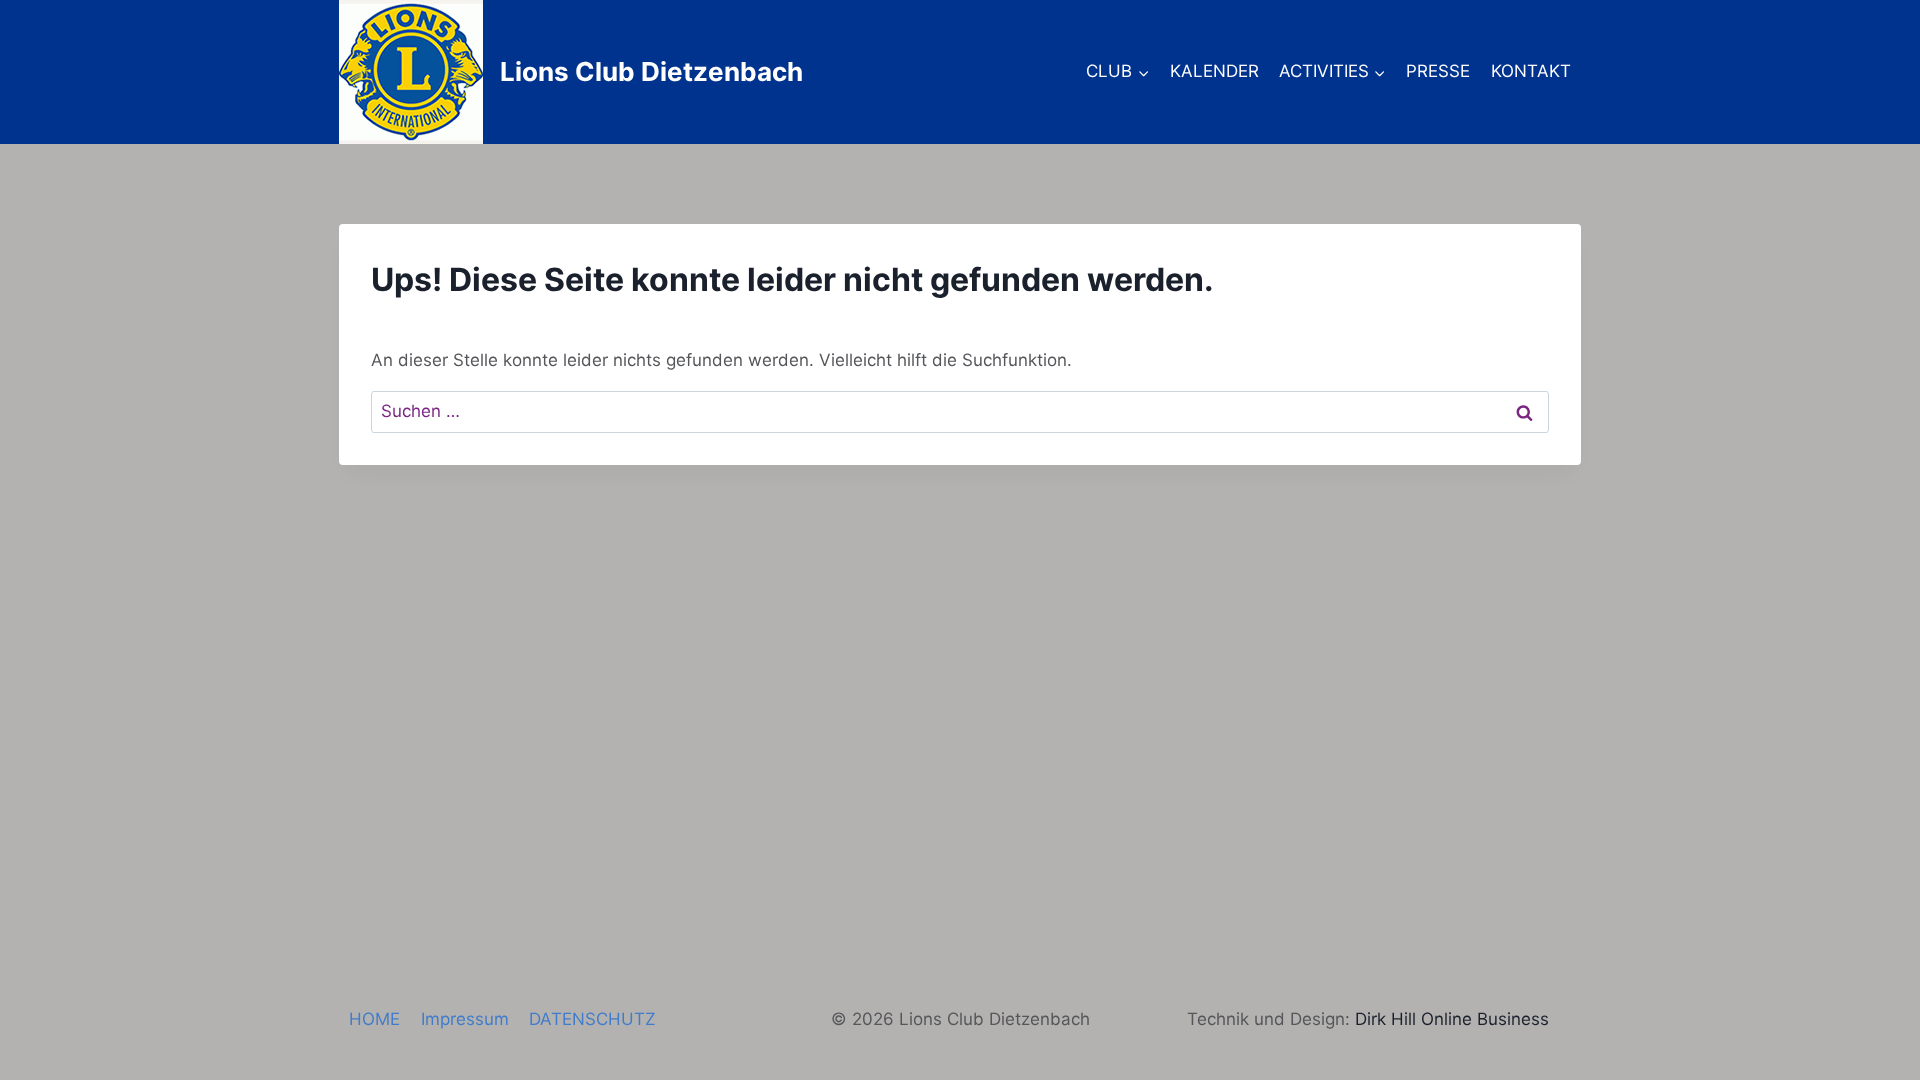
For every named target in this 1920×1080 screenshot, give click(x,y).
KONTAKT (1531, 71)
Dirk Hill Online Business (1452, 1019)
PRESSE (1438, 71)
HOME (374, 1019)
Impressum (465, 1019)
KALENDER (1214, 71)
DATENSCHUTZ (592, 1019)
